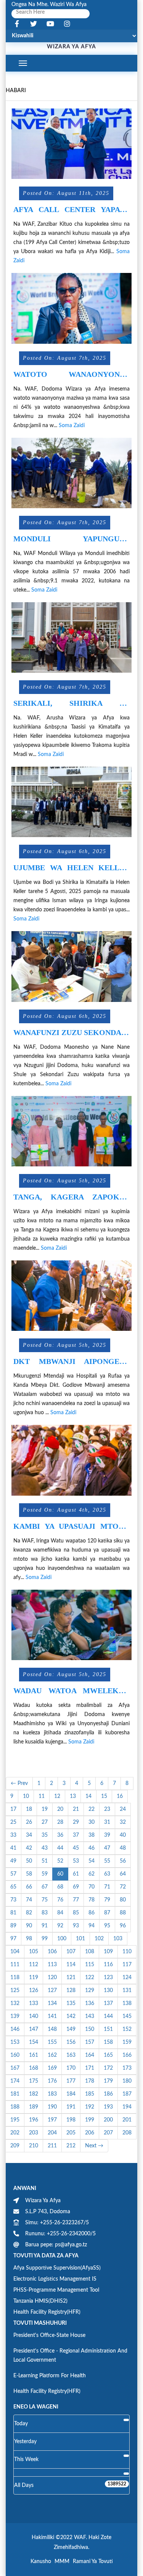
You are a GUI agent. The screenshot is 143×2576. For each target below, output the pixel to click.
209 (15, 2146)
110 (127, 1952)
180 (127, 2081)
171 (90, 2068)
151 (108, 2029)
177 (71, 2081)
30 (92, 1822)
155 (52, 2042)
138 (127, 2003)
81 (13, 1913)
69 (76, 1887)
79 (107, 1900)
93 (76, 1926)
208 (127, 2133)
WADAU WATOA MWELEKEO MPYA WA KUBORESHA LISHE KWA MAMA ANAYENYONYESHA (71, 1691)
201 (127, 2120)
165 (108, 2055)
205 (71, 2133)
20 (60, 1809)
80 (123, 1900)
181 (15, 2094)
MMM (62, 2562)
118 (15, 1978)
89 (13, 1926)
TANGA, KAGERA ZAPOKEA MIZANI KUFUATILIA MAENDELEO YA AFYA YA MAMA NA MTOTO (71, 1197)
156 (71, 2042)
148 (52, 2029)
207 (108, 2133)
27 (45, 1822)
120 (52, 1978)
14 (88, 1796)
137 (108, 2003)
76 (60, 1900)
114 (71, 1965)
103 (118, 1939)
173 (127, 2068)
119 (34, 1978)
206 (90, 2133)
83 (45, 1913)
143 (90, 2016)
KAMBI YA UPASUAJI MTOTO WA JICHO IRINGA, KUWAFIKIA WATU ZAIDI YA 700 (71, 1526)
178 (90, 2081)
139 (15, 2016)
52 (60, 1861)
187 (127, 2094)
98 (29, 1939)
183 (52, 2094)
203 (34, 2133)
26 (29, 1822)
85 (76, 1913)
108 (90, 1952)
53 (76, 1861)
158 (108, 2042)
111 (15, 1965)
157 (90, 2042)
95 (107, 1926)
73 (13, 1900)
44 (60, 1848)
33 (13, 1835)
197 (52, 2120)
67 (45, 1887)
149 (71, 2029)
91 (45, 1926)
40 (123, 1835)
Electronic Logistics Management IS (55, 2279)
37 (76, 1835)
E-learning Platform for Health (50, 2376)
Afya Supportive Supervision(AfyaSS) (57, 2268)
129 (90, 1991)
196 (34, 2120)
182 (34, 2094)
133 (34, 2003)
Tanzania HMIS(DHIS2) (40, 2301)
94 (92, 1926)
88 (123, 1913)
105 (34, 1952)
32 (123, 1822)
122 (90, 1978)
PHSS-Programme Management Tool (56, 2290)
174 (15, 2081)
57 (13, 1874)
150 (90, 2029)
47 (107, 1848)
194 (127, 2107)
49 (13, 1861)
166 (127, 2055)
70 (92, 1887)
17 (13, 1809)
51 (45, 1861)
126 (34, 1991)
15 (104, 1796)
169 (52, 2068)
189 (34, 2107)
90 (29, 1926)
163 (71, 2055)
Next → (94, 2146)
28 (60, 1822)
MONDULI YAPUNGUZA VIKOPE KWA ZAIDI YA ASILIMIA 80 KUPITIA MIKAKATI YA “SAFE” (71, 539)
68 (60, 1887)
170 (71, 2068)
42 (29, 1848)
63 (107, 1874)
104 (15, 1952)
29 (76, 1822)
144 (108, 2016)
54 (92, 1861)
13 (73, 1796)
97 (13, 1939)
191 (71, 2107)
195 (15, 2120)
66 (29, 1887)
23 (107, 1809)
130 (108, 1991)
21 (76, 1809)
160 (15, 2055)
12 (57, 1796)
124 (127, 1978)
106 (52, 1952)
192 (90, 2107)
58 (29, 1874)
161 (34, 2055)
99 (45, 1939)
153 (15, 2042)
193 (108, 2107)
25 (13, 1822)
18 (29, 1809)
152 (127, 2029)
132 (15, 2003)
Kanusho (41, 2562)
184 (71, 2094)
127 (52, 1991)
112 (34, 1965)
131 (127, 1991)
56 (123, 1861)
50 (29, 1861)
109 (108, 1952)
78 (92, 1900)
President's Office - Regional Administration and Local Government (70, 2356)
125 (15, 1991)
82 (29, 1913)
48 (123, 1848)
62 (92, 1874)
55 (107, 1861)
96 (123, 1926)
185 (90, 2094)
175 (34, 2081)
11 (42, 1796)
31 (107, 1822)
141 (52, 2016)
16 (120, 1796)
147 (34, 2029)
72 (123, 1887)
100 (62, 1939)
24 (123, 1809)
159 (127, 2042)
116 (108, 1965)
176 (52, 2081)
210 (34, 2146)
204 (52, 2133)
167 (15, 2068)
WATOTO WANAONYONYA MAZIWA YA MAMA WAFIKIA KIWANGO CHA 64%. (71, 374)
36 (60, 1835)
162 (52, 2055)
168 (34, 2068)
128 (71, 1991)
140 (34, 2016)
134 (52, 2003)
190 (52, 2107)
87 (107, 1913)
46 (92, 1848)
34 (29, 1835)
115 (90, 1965)
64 (123, 1874)
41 (13, 1848)
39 (107, 1835)
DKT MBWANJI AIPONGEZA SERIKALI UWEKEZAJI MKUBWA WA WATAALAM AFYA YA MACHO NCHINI (71, 1361)
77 (76, 1900)
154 (34, 2042)
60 (60, 1874)
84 (60, 1913)
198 (71, 2120)
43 (45, 1848)
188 (15, 2107)
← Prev (19, 1783)
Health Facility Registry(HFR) (47, 2312)
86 (92, 1913)
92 (60, 1926)
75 (45, 1900)
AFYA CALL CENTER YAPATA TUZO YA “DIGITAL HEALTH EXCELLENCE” (71, 210)
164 (90, 2055)
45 (76, 1848)
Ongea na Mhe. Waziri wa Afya (49, 5)
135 (71, 2003)
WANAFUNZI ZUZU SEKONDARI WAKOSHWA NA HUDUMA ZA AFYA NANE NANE (71, 1033)
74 (29, 1900)
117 (127, 1965)
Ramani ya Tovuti (93, 2562)
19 (45, 1809)
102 (99, 1939)
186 (108, 2094)
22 (92, 1809)
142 (71, 2016)
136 (90, 2003)
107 (71, 1952)
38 (92, 1835)
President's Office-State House (49, 2335)
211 (52, 2146)
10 (26, 1796)
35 (45, 1835)
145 (127, 2016)
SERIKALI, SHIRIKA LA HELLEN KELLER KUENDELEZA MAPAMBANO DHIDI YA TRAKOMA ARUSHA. (71, 703)
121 (71, 1978)
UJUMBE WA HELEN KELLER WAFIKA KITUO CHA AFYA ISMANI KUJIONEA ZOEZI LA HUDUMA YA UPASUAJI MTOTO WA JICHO (71, 868)
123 (108, 1978)
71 (107, 1887)
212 (71, 2146)
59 (45, 1874)
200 (108, 2120)
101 (80, 1939)
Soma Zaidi (72, 426)
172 (108, 2068)
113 (52, 1965)
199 (90, 2120)
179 (108, 2081)
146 (15, 2029)
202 (15, 2133)
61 (76, 1874)
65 (13, 1887)
